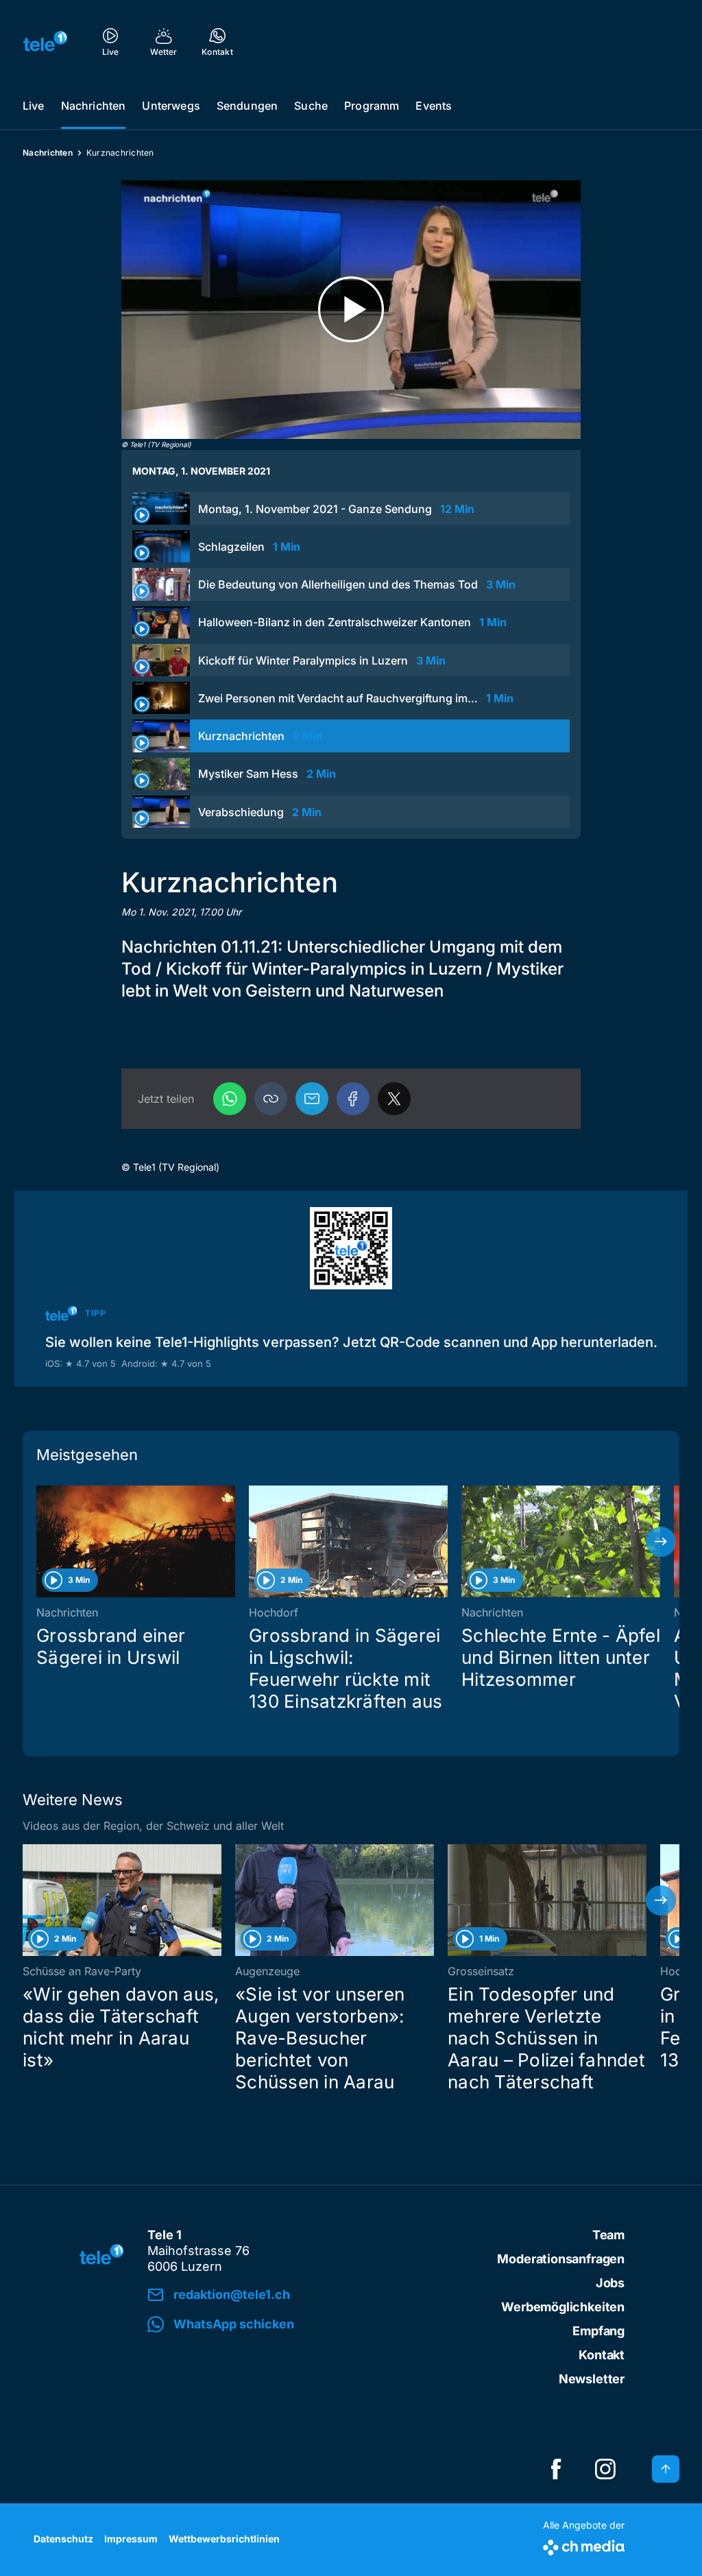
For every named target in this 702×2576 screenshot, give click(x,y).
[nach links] (41, 1542)
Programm (372, 106)
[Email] (312, 1099)
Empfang (598, 2331)
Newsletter (592, 2379)
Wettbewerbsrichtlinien (224, 2539)
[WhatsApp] (230, 1099)
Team (608, 2235)
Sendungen (247, 106)
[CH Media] (584, 2545)
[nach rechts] (661, 1542)
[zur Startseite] (45, 41)
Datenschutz (63, 2539)
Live (34, 106)
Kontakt (602, 2355)
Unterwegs (171, 106)
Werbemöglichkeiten (563, 2307)
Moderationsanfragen (561, 2259)
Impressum (131, 2539)
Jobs (610, 2283)
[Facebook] (353, 1099)
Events (434, 106)
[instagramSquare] (605, 2469)
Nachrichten (94, 106)
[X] (394, 1099)
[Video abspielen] (351, 310)
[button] (271, 1099)
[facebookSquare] (556, 2469)
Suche (311, 106)
